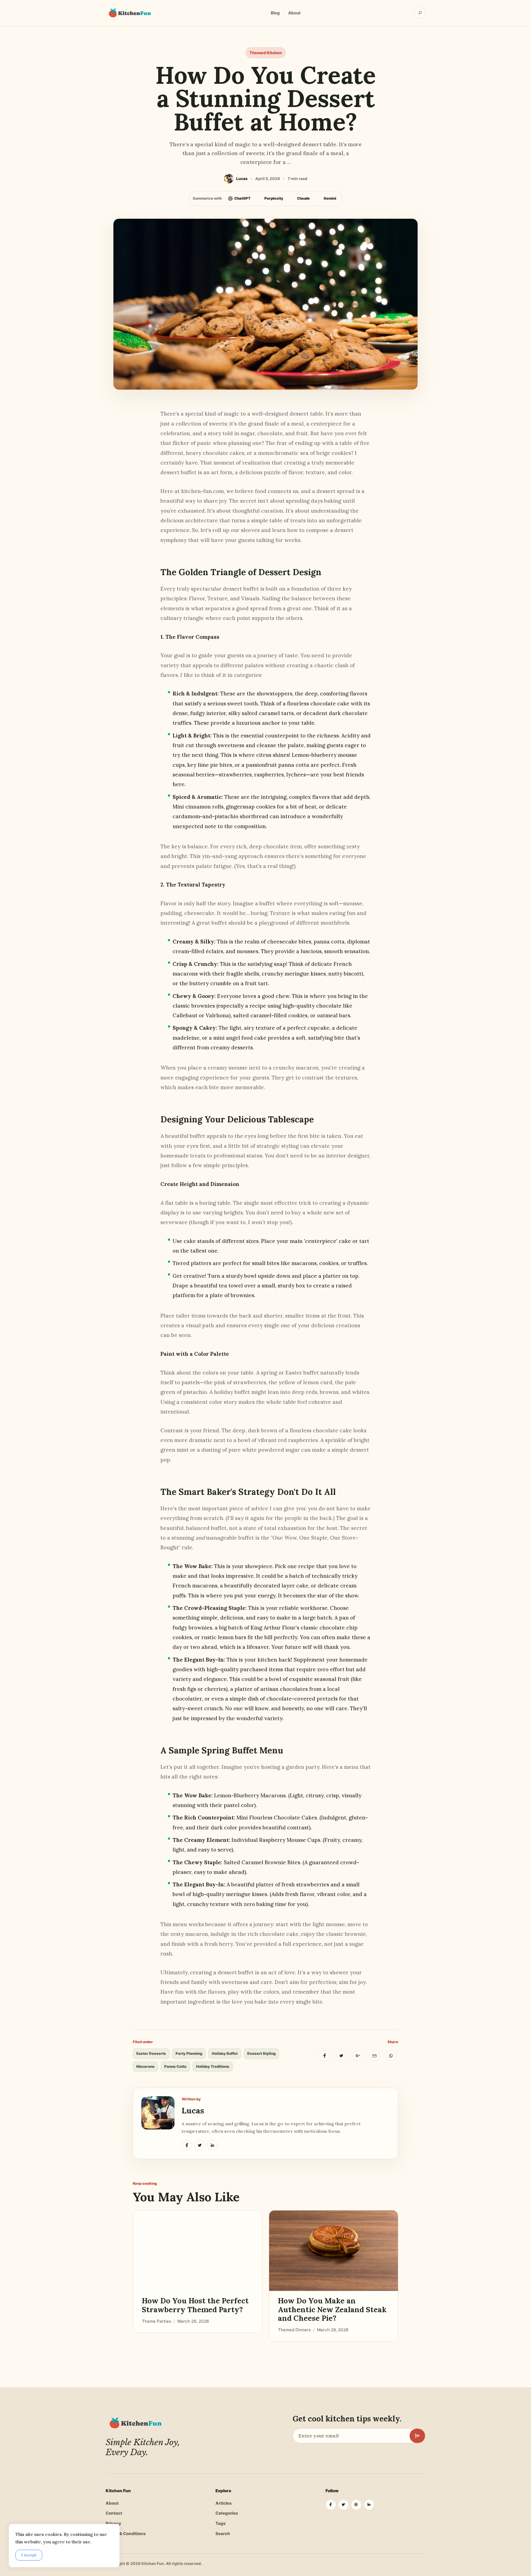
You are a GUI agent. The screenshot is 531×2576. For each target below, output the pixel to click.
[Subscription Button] (417, 2436)
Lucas (193, 2110)
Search (223, 2534)
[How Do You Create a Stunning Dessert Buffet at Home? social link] (187, 2145)
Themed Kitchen (266, 53)
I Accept (29, 2555)
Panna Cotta (175, 2066)
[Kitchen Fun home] (129, 13)
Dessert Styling (261, 2053)
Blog (275, 13)
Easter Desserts (151, 2053)
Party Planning (189, 2053)
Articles (224, 2503)
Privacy (113, 2523)
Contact (114, 2513)
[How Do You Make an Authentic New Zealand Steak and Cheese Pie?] (334, 2251)
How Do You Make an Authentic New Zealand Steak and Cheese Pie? (332, 2310)
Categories (227, 2513)
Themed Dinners (294, 2330)
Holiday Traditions (213, 2066)
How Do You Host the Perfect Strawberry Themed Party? (195, 2305)
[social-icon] (331, 2505)
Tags (221, 2523)
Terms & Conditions (126, 2534)
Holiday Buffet (225, 2053)
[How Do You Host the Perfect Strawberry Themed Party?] (197, 2251)
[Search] (420, 13)
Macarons (145, 2066)
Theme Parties (157, 2321)
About (294, 13)
